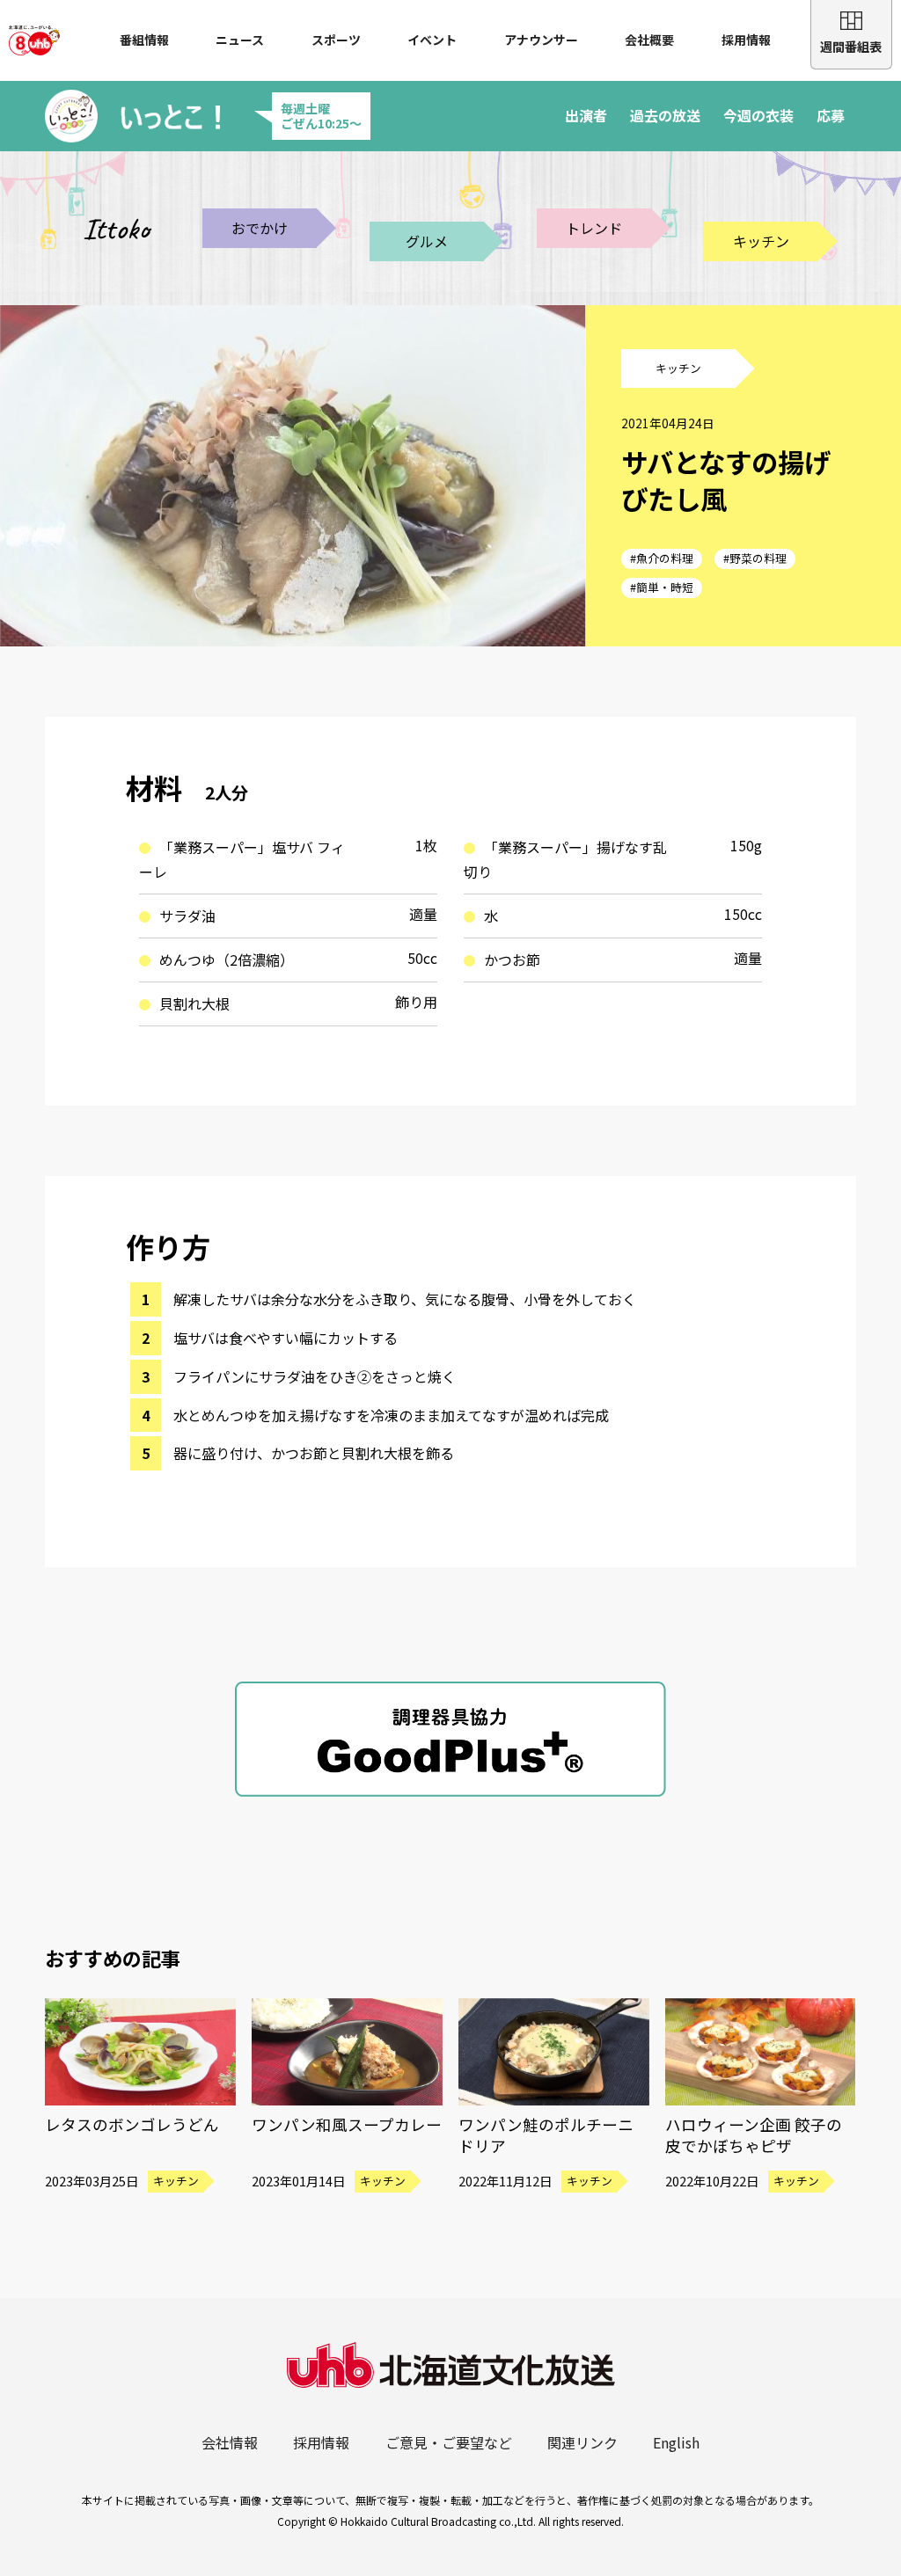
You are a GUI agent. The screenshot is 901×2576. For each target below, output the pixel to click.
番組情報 (144, 40)
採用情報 (746, 40)
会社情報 (230, 2442)
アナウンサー (541, 40)
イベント (432, 40)
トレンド (594, 228)
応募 (831, 115)
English (676, 2442)
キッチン (761, 241)
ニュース (240, 40)
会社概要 (649, 40)
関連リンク (582, 2442)
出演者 (586, 115)
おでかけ (260, 228)
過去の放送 (665, 115)
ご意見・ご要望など (449, 2442)
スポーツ (336, 40)
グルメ (427, 241)
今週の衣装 (758, 115)
